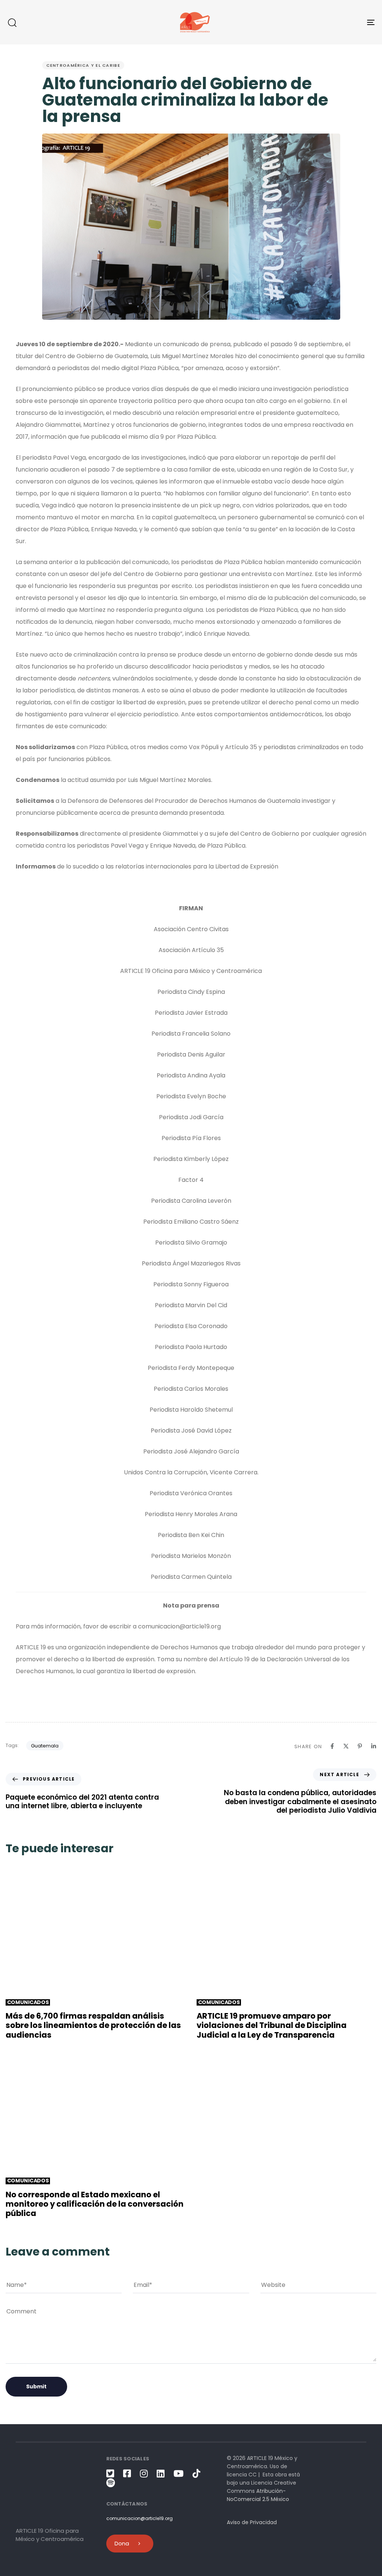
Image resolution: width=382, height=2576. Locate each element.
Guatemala (45, 1746)
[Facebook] (332, 1746)
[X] (346, 1746)
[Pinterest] (360, 1746)
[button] (12, 22)
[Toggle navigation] (313, 22)
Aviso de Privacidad (252, 2522)
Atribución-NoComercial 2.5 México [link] (258, 2495)
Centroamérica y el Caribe (83, 65)
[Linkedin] (374, 1746)
